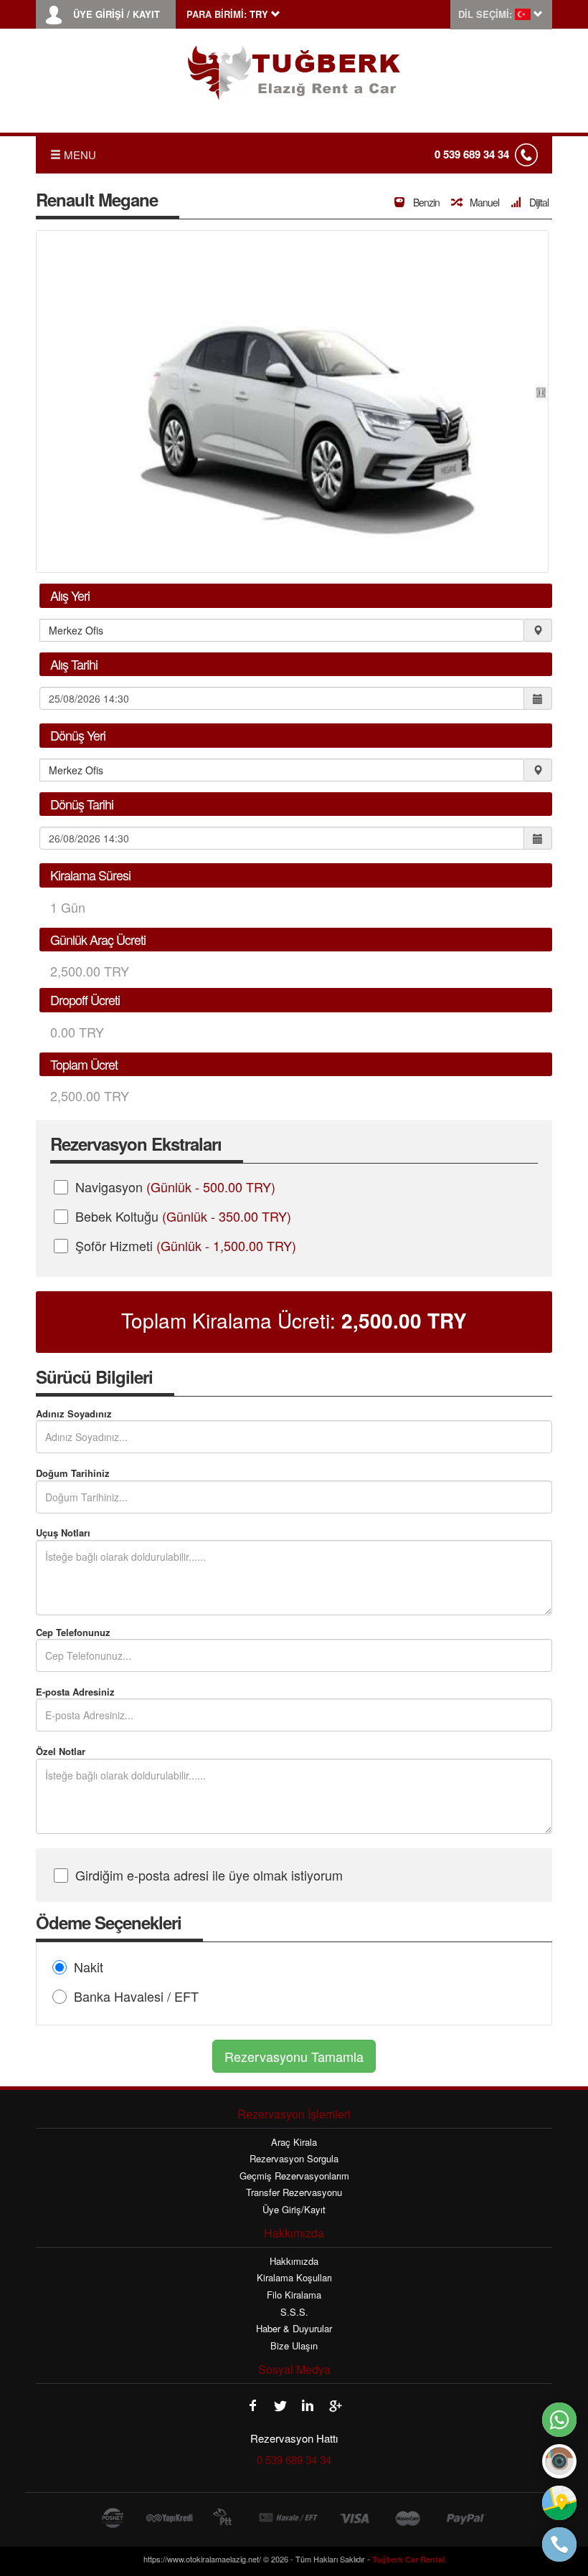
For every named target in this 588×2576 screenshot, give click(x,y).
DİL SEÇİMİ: (485, 14)
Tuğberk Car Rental (408, 2559)
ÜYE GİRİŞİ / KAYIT (117, 14)
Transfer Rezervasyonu (294, 2192)
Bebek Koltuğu (183, 1216)
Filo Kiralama (294, 2295)
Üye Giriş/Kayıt (294, 2210)
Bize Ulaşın (294, 2346)
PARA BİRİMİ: (217, 14)
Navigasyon (175, 1187)
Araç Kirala (294, 2142)
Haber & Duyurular (294, 2329)
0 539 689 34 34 (472, 154)
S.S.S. (294, 2312)
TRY (404, 1321)
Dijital (538, 202)
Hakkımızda (294, 2261)
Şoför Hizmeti (186, 1245)
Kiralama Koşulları (294, 2278)
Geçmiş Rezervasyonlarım (294, 2176)
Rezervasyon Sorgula (294, 2159)
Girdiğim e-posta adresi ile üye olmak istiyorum (209, 1875)
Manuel (483, 202)
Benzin (425, 202)
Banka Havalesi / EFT (136, 1996)
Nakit (89, 1967)
